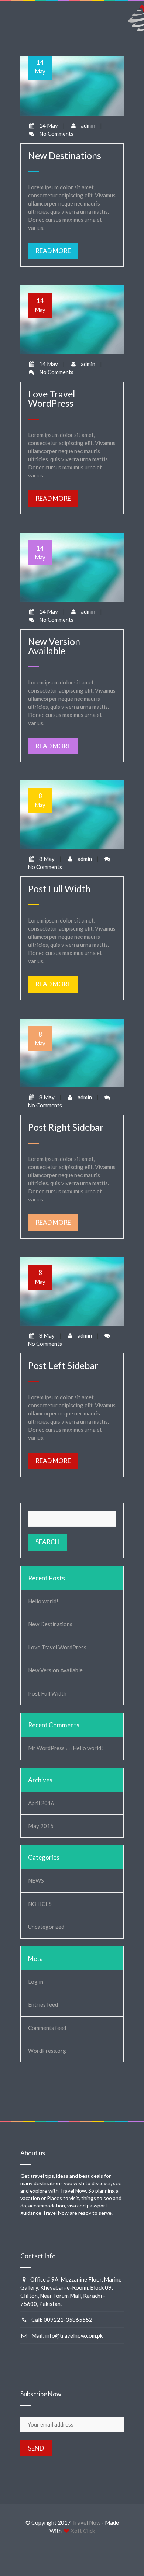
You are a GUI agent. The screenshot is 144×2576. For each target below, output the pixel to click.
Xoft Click (83, 2531)
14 (40, 66)
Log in (36, 1982)
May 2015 (41, 1826)
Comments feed (47, 2028)
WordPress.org (47, 2051)
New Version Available (55, 1670)
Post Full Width (47, 1693)
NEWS (36, 1880)
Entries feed (43, 2004)
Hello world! (43, 1601)
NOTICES (40, 1904)
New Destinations (50, 1624)
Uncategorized (46, 1927)
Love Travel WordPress (57, 1647)
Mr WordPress (46, 1748)
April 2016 (41, 1803)
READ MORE (53, 251)
